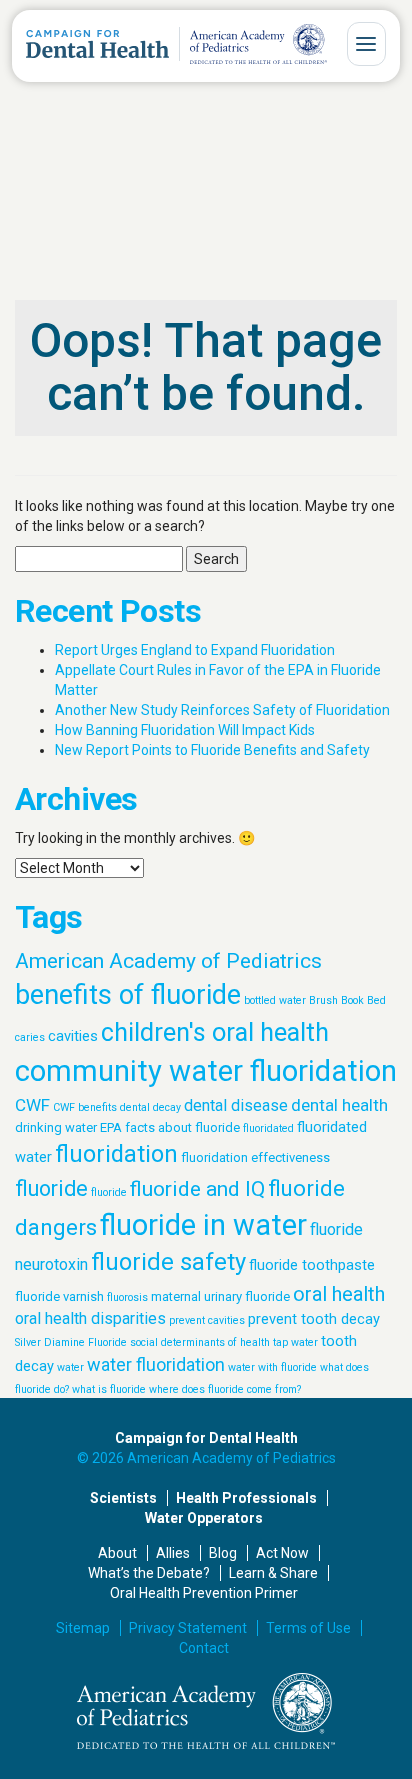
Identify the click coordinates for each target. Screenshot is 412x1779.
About (117, 1553)
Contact (204, 1648)
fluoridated (268, 1128)
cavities (73, 1036)
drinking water (56, 1127)
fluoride (51, 1188)
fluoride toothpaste (312, 1265)
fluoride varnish (59, 1296)
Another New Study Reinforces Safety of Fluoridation (222, 710)
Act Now (282, 1553)
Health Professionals (246, 1498)
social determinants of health (200, 1342)
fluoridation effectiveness (255, 1157)
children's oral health (215, 1032)
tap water (295, 1342)
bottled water (275, 1000)
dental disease (236, 1105)
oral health (339, 1294)
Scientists (123, 1498)
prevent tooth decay (314, 1319)
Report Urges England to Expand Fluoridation (195, 650)
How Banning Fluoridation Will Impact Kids (185, 730)
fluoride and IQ (197, 1188)
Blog (223, 1553)
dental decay (150, 1107)
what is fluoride (109, 1389)
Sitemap (83, 1628)
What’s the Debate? (149, 1573)
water (70, 1367)
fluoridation (116, 1154)
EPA (111, 1127)
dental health (339, 1105)
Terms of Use (308, 1628)
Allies (173, 1553)
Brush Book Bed (347, 1000)
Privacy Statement (188, 1628)
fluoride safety (168, 1262)
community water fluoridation (206, 1071)
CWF (32, 1105)
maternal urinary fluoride (220, 1296)
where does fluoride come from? (225, 1389)
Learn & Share (273, 1573)
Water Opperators (204, 1518)
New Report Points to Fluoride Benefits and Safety (212, 750)
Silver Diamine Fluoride (71, 1342)
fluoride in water (203, 1225)
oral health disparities (90, 1318)
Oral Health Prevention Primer (204, 1593)
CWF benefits (85, 1107)
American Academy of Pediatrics (168, 960)
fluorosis (127, 1297)
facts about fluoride (182, 1127)
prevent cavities (207, 1320)
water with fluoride (272, 1367)
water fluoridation (156, 1364)
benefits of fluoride (128, 995)
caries (30, 1037)
